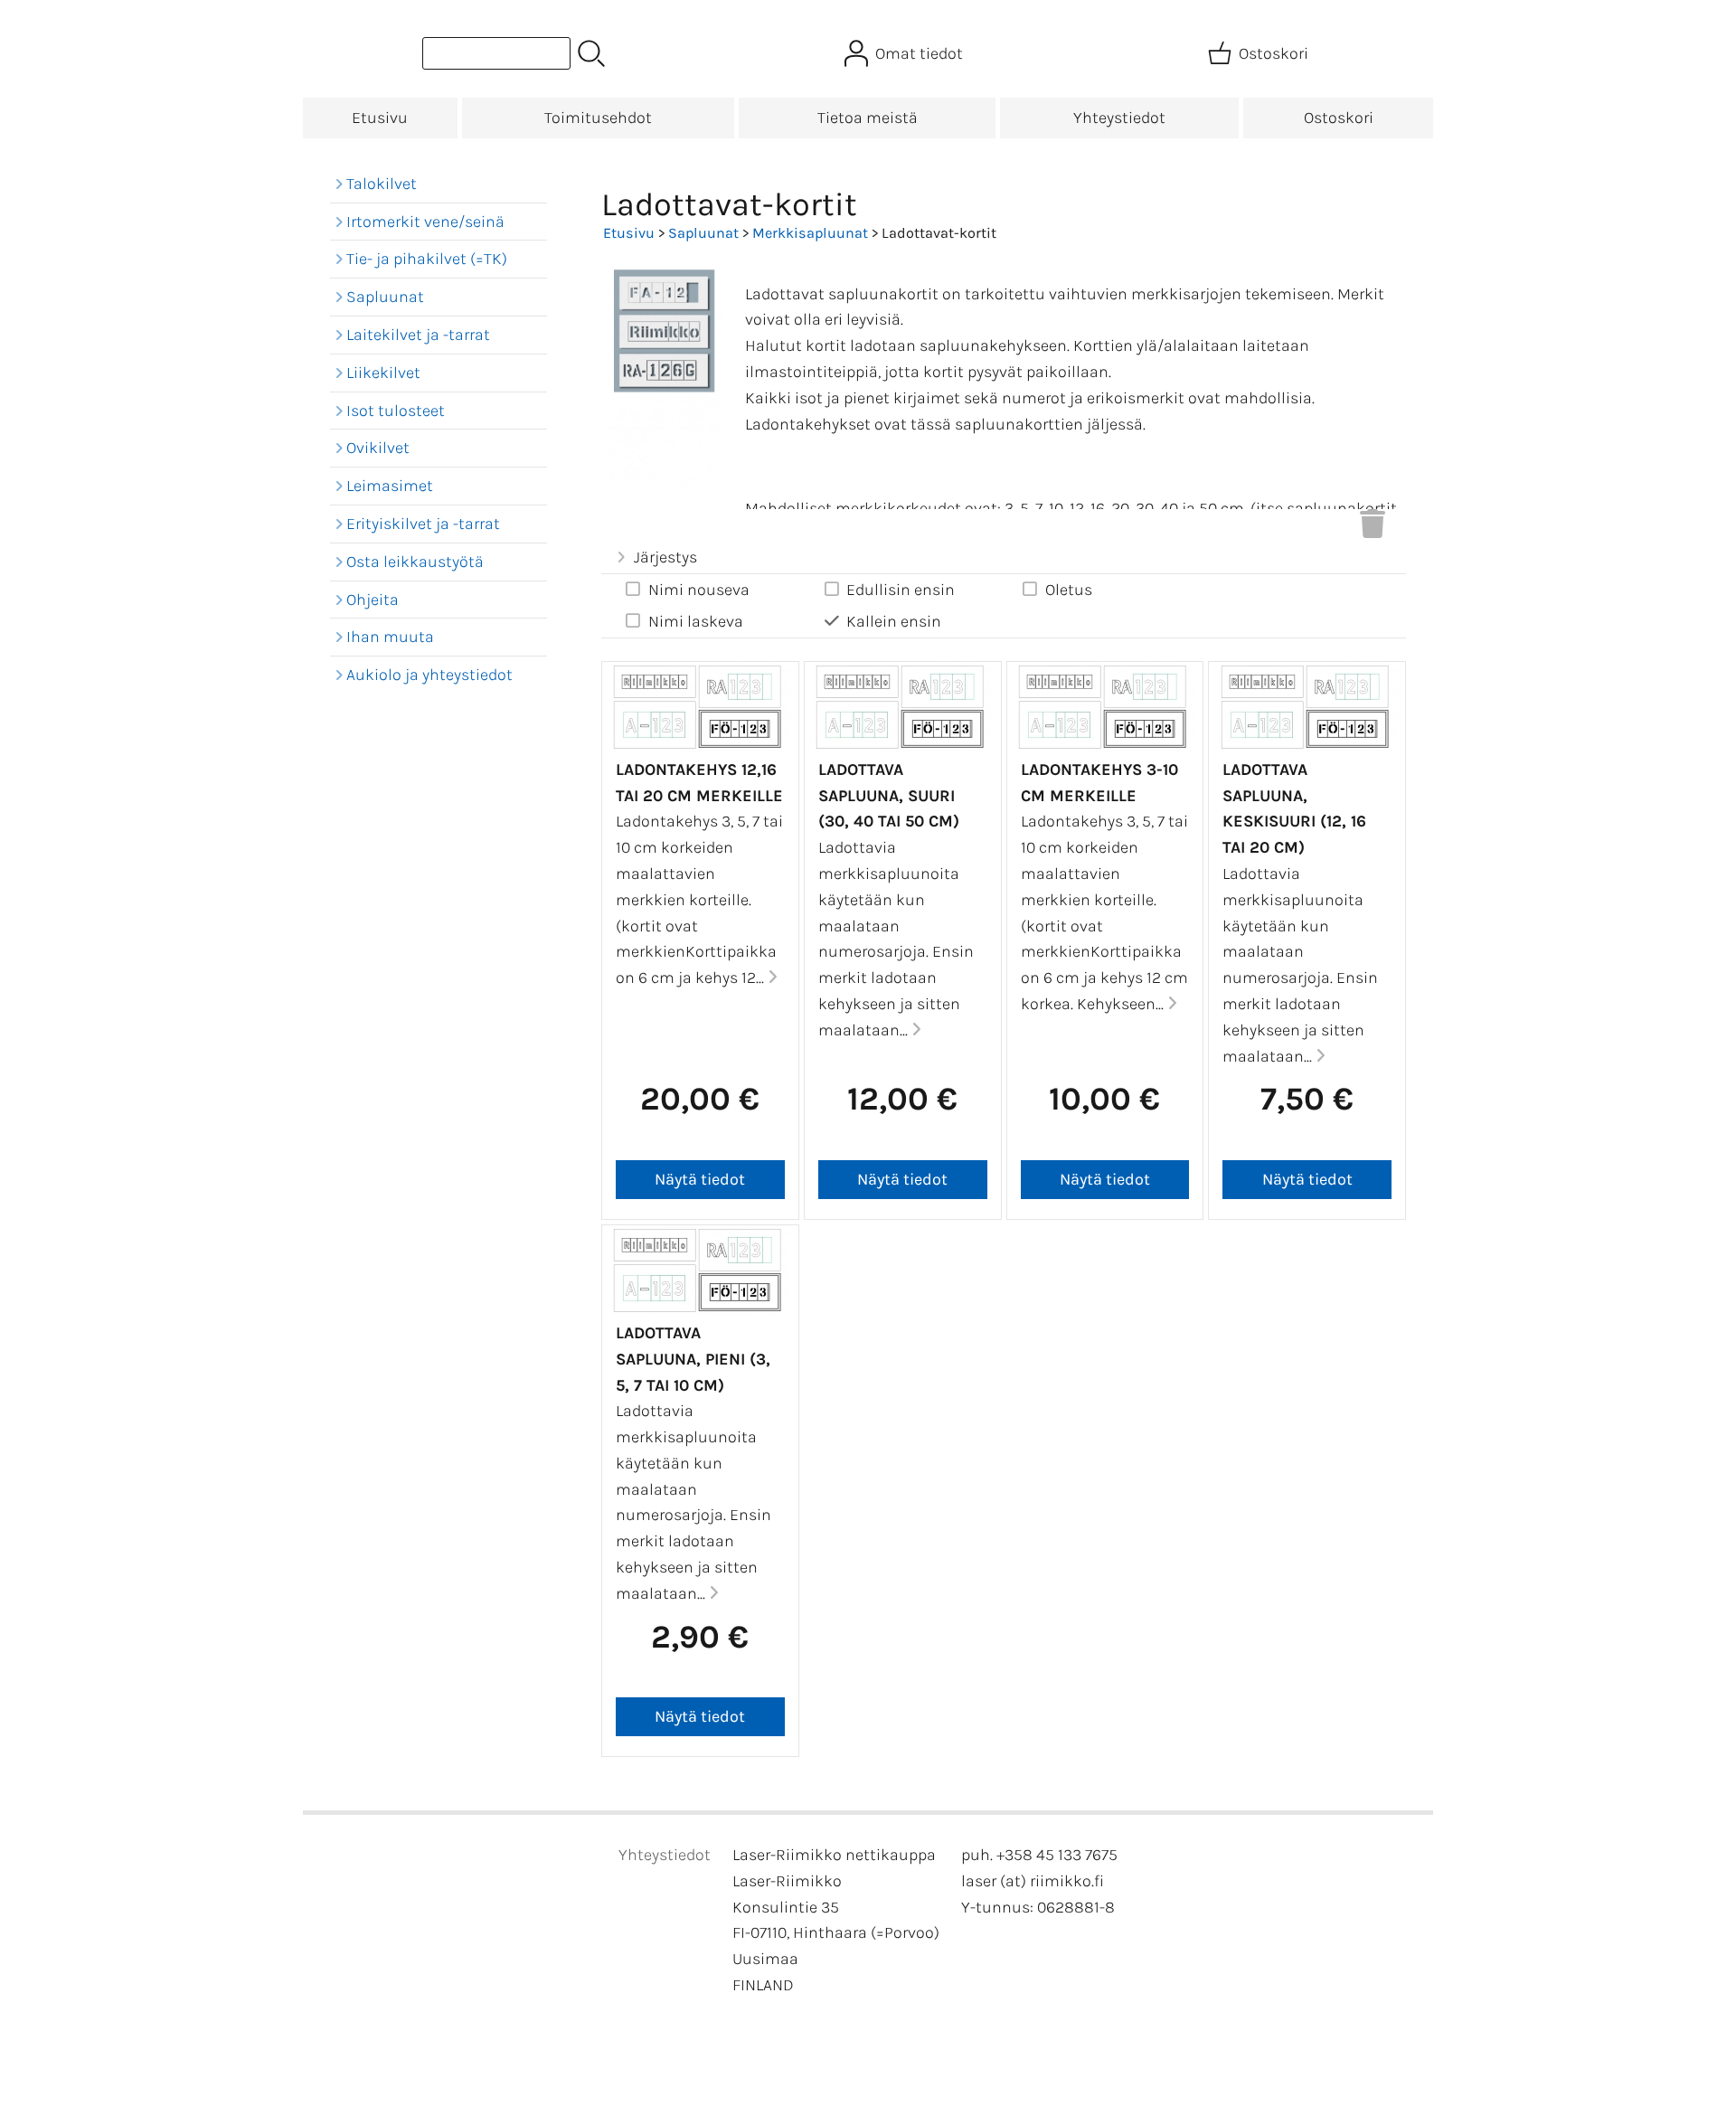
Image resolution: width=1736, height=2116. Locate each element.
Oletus (1069, 590)
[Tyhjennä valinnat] (1373, 529)
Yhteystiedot (1119, 118)
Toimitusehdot (598, 118)
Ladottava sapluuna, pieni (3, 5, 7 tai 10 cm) (693, 1359)
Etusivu (380, 118)
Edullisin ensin (901, 590)
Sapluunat (703, 233)
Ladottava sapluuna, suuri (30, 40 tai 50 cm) (889, 796)
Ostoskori (1339, 118)
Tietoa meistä (868, 118)
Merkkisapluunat (810, 233)
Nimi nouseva (699, 590)
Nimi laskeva (696, 621)
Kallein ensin (894, 621)
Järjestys (665, 557)
